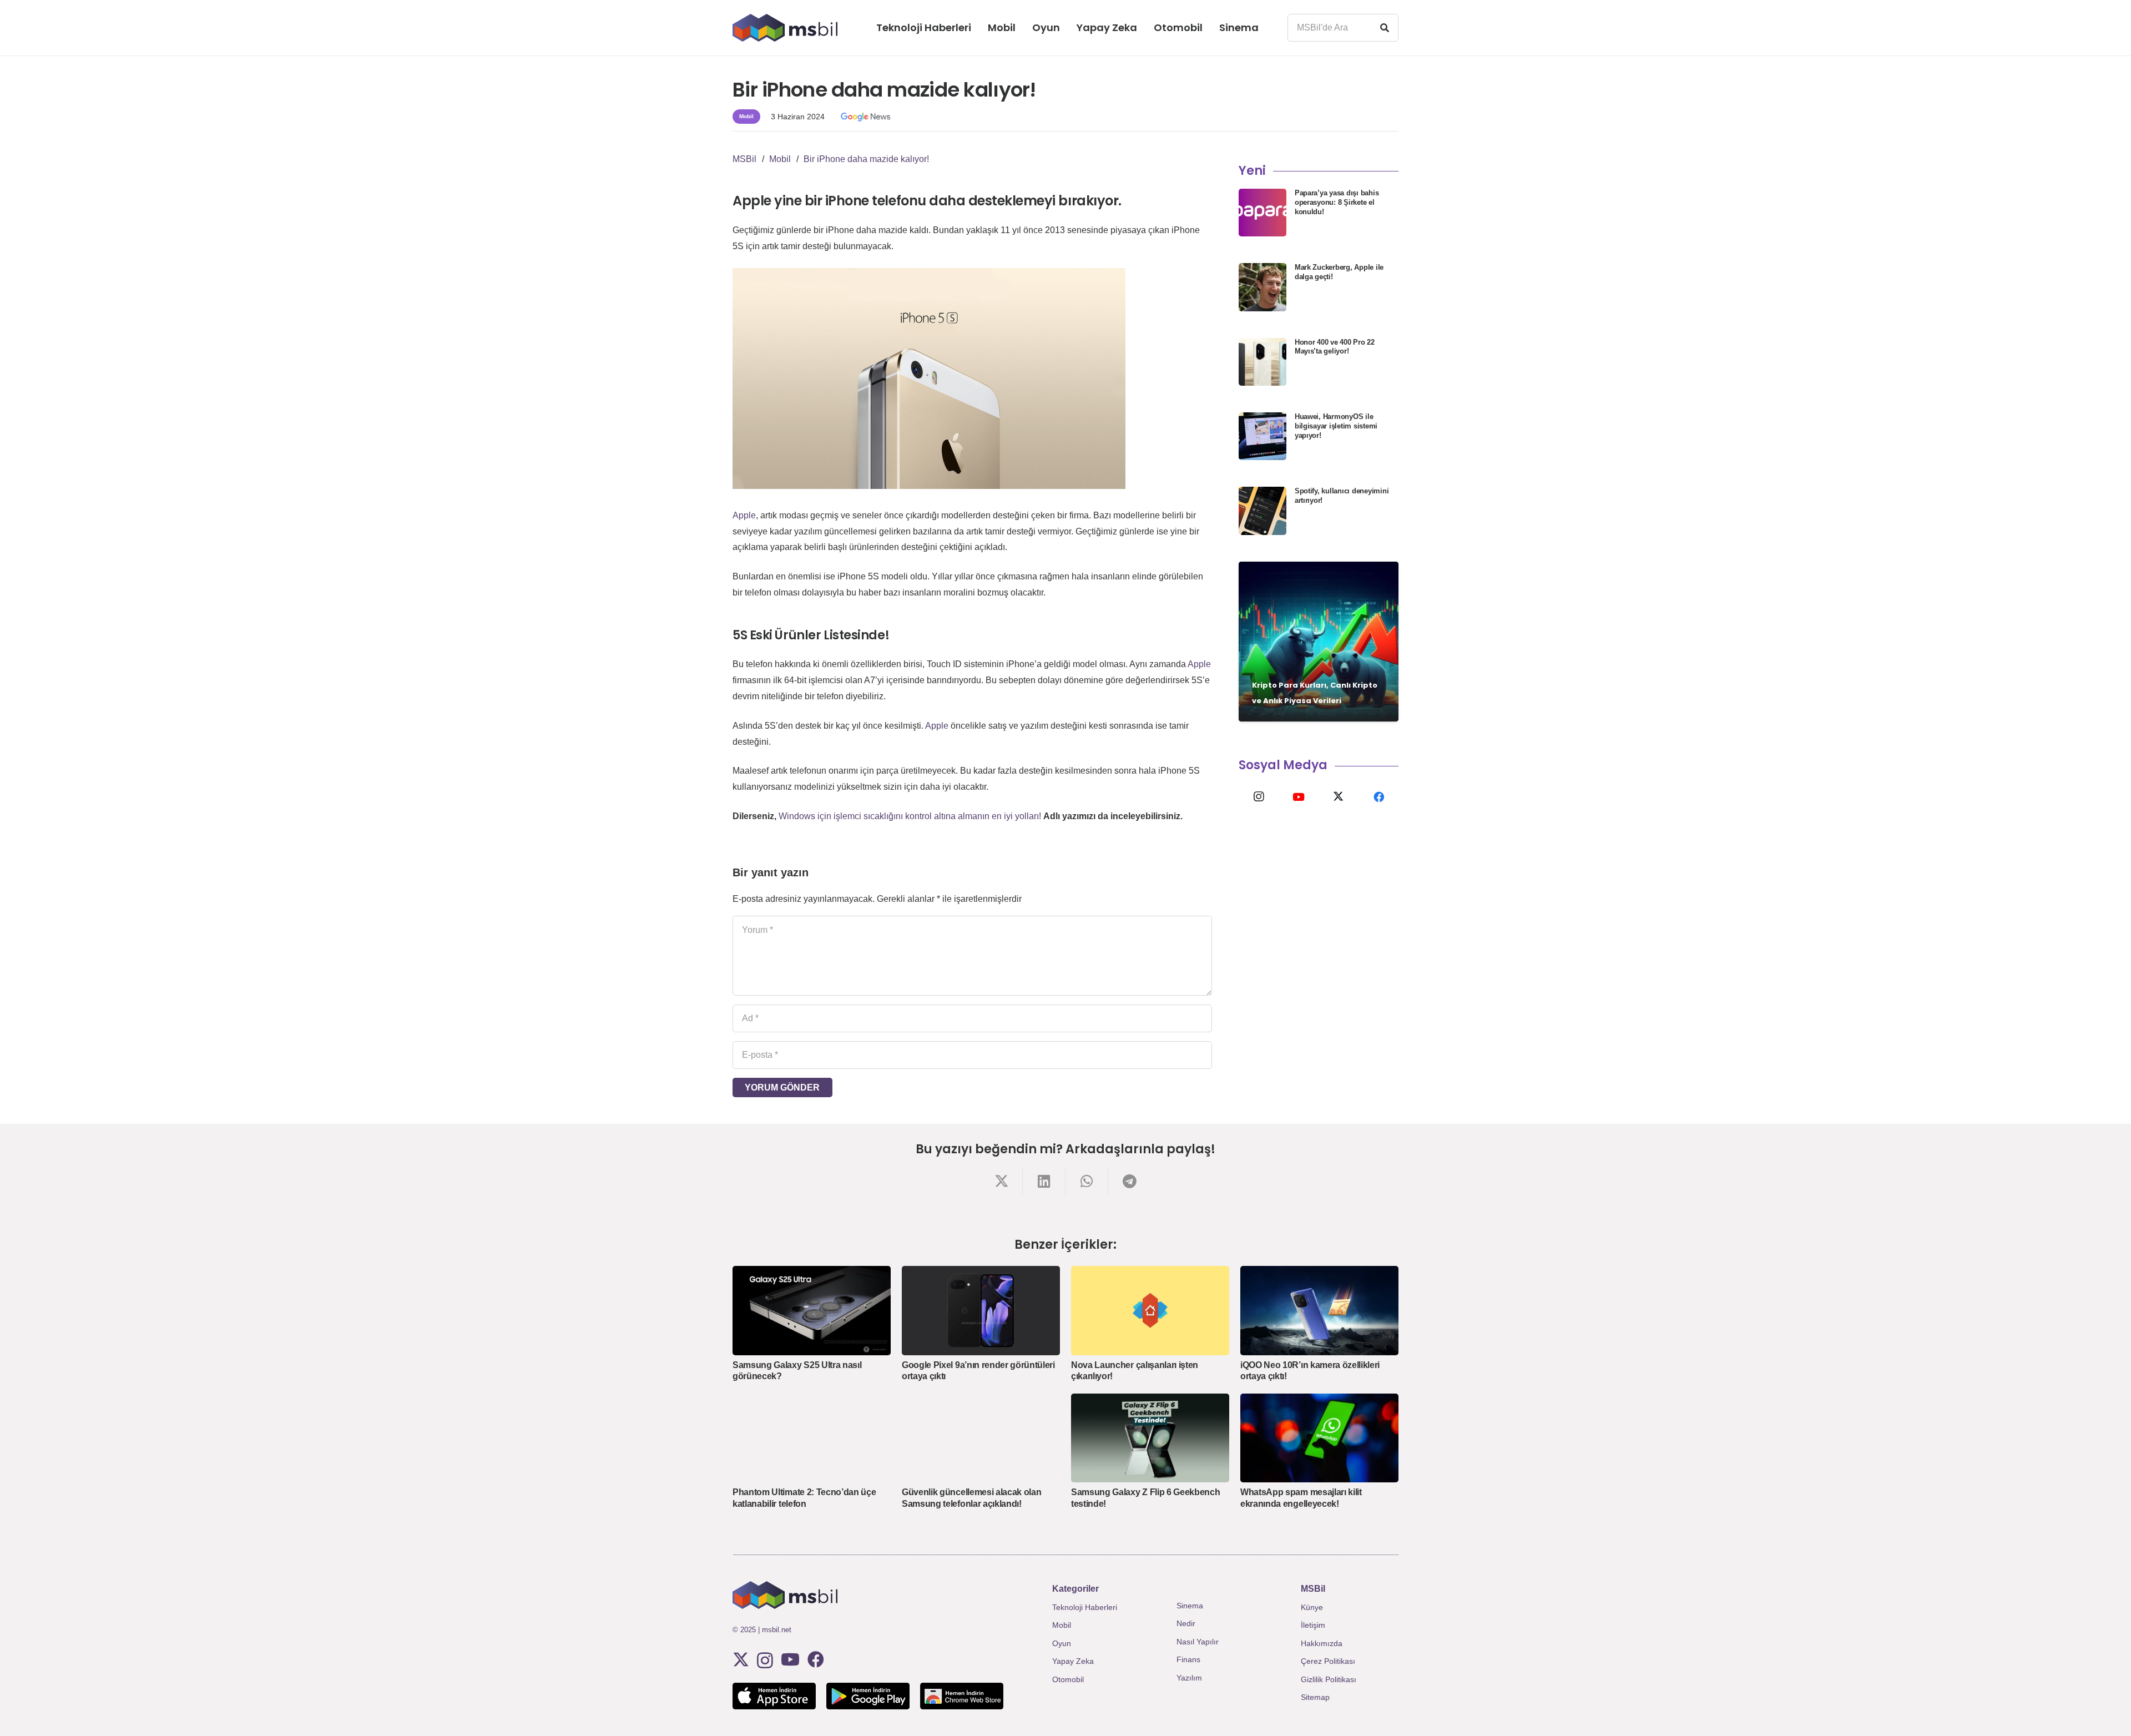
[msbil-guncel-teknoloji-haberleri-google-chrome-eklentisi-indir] (962, 1696)
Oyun (1062, 1643)
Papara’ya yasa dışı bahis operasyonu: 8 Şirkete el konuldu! (1337, 202)
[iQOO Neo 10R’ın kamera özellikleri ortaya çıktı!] (1319, 1310)
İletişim (1313, 1625)
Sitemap (1315, 1697)
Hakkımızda (1322, 1643)
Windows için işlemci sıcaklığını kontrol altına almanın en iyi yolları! (910, 816)
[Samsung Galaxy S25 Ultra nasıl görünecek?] (812, 1310)
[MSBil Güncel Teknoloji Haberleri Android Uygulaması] (868, 1696)
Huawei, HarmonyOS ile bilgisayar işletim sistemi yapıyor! (1336, 426)
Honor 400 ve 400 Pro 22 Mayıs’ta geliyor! (1335, 347)
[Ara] (1385, 28)
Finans (1188, 1659)
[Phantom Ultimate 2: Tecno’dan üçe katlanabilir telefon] (812, 1438)
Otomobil (1068, 1679)
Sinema (1190, 1606)
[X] (1339, 797)
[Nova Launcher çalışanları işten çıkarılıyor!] (1150, 1310)
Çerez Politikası (1328, 1661)
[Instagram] (1259, 797)
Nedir (1186, 1623)
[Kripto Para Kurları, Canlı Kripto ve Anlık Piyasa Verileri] (1319, 642)
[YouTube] (1299, 797)
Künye (1312, 1607)
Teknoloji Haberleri (1085, 1607)
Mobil (1062, 1625)
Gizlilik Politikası (1329, 1679)
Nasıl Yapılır (1198, 1642)
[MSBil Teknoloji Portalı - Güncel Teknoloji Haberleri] (785, 28)
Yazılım (1189, 1678)
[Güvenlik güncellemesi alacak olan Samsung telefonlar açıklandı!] (981, 1438)
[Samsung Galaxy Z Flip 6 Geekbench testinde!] (1150, 1438)
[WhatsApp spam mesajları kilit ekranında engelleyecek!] (1319, 1438)
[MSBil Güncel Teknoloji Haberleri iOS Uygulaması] (774, 1696)
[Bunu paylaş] (1001, 1181)
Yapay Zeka (1073, 1661)
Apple (744, 515)
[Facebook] (1378, 797)
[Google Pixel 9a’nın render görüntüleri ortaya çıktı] (981, 1310)
